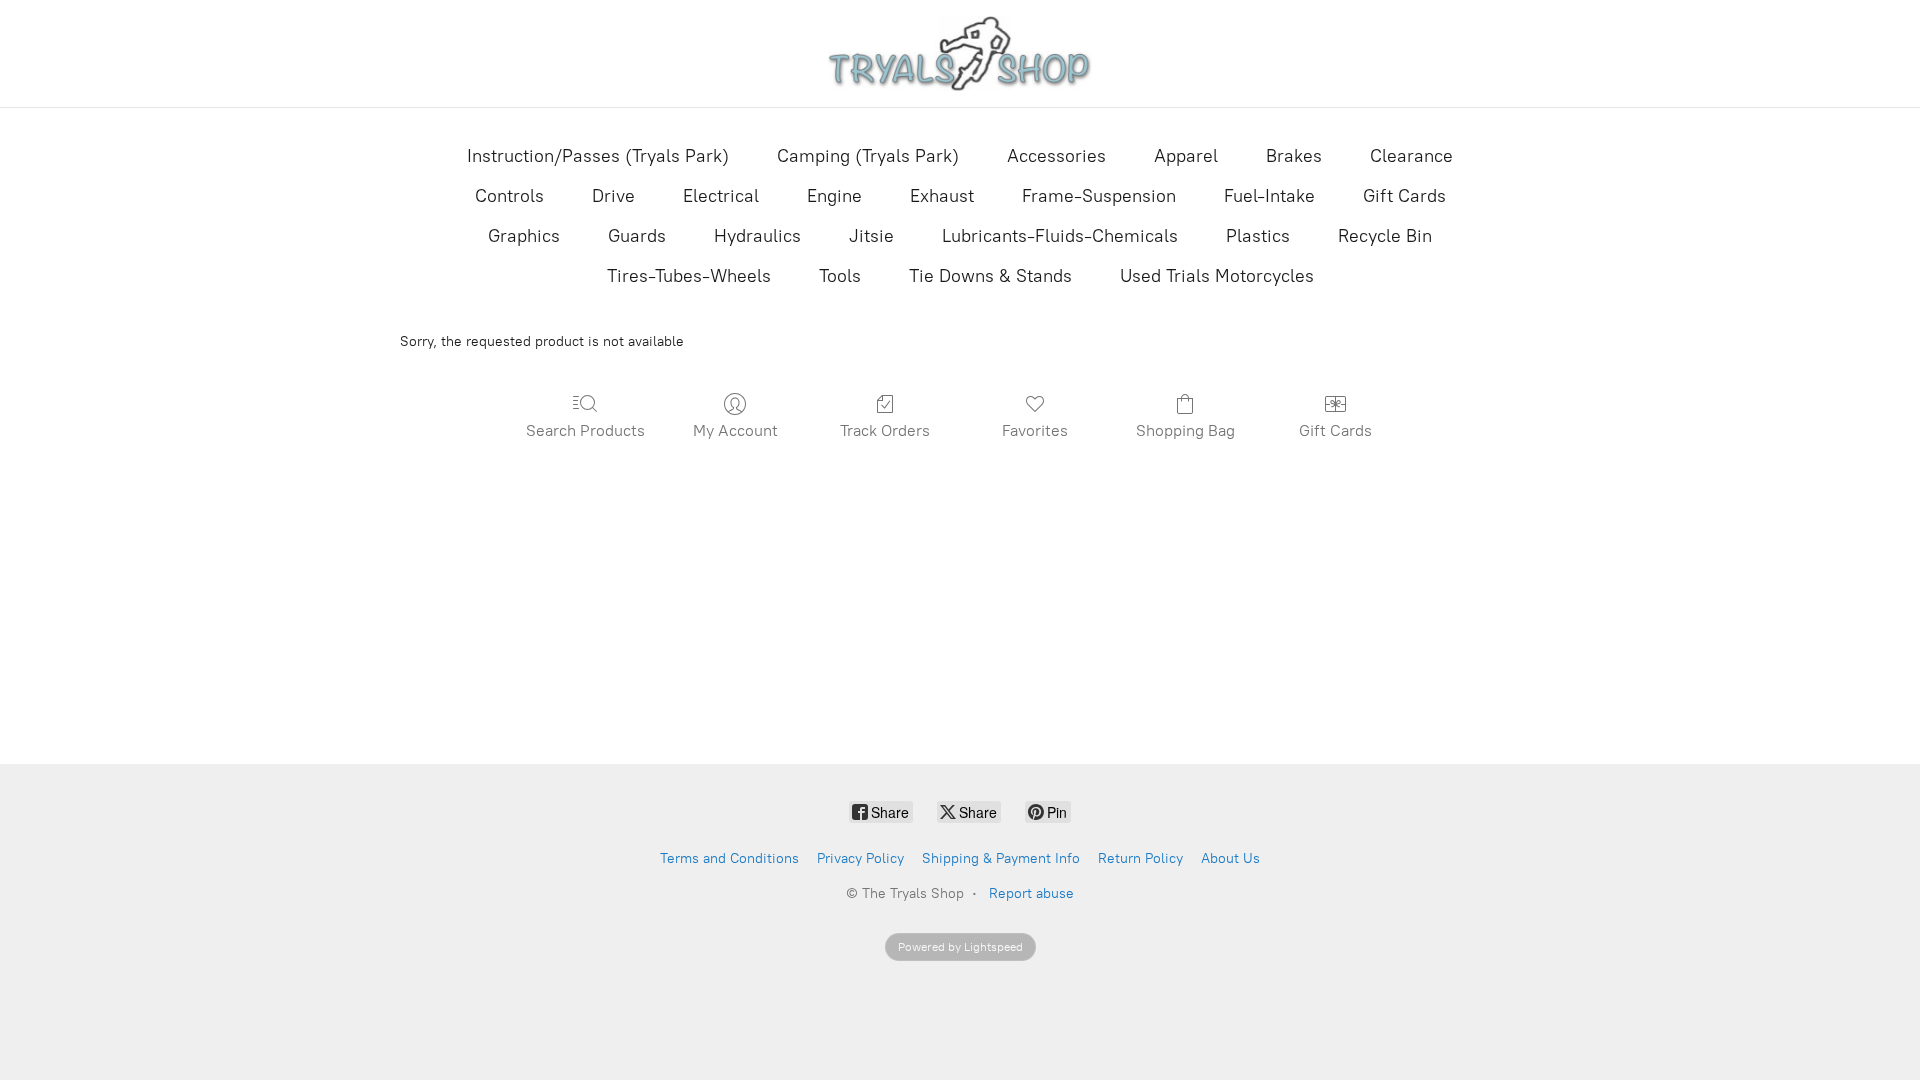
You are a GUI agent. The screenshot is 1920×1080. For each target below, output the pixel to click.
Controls (509, 196)
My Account (735, 430)
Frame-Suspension (1099, 196)
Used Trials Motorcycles (1217, 276)
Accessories (1056, 156)
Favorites (1035, 430)
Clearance (1411, 156)
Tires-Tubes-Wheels (689, 276)
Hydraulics (757, 236)
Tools (840, 276)
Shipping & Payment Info (1001, 858)
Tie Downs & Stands (990, 276)
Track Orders (885, 430)
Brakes (1294, 156)
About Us (1230, 858)
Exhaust (942, 196)
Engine (834, 196)
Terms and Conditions (729, 858)
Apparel (1186, 156)
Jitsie (871, 236)
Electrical (721, 196)
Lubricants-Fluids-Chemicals (1060, 236)
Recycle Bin (1385, 236)
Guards (637, 236)
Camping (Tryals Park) (868, 156)
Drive (613, 196)
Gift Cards (1404, 196)
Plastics (1258, 236)
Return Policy (1140, 858)
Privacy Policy (860, 858)
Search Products (585, 430)
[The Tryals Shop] (960, 53)
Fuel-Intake (1269, 196)
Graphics (524, 236)
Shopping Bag (1185, 430)
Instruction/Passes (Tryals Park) (598, 156)
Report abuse (1031, 893)
